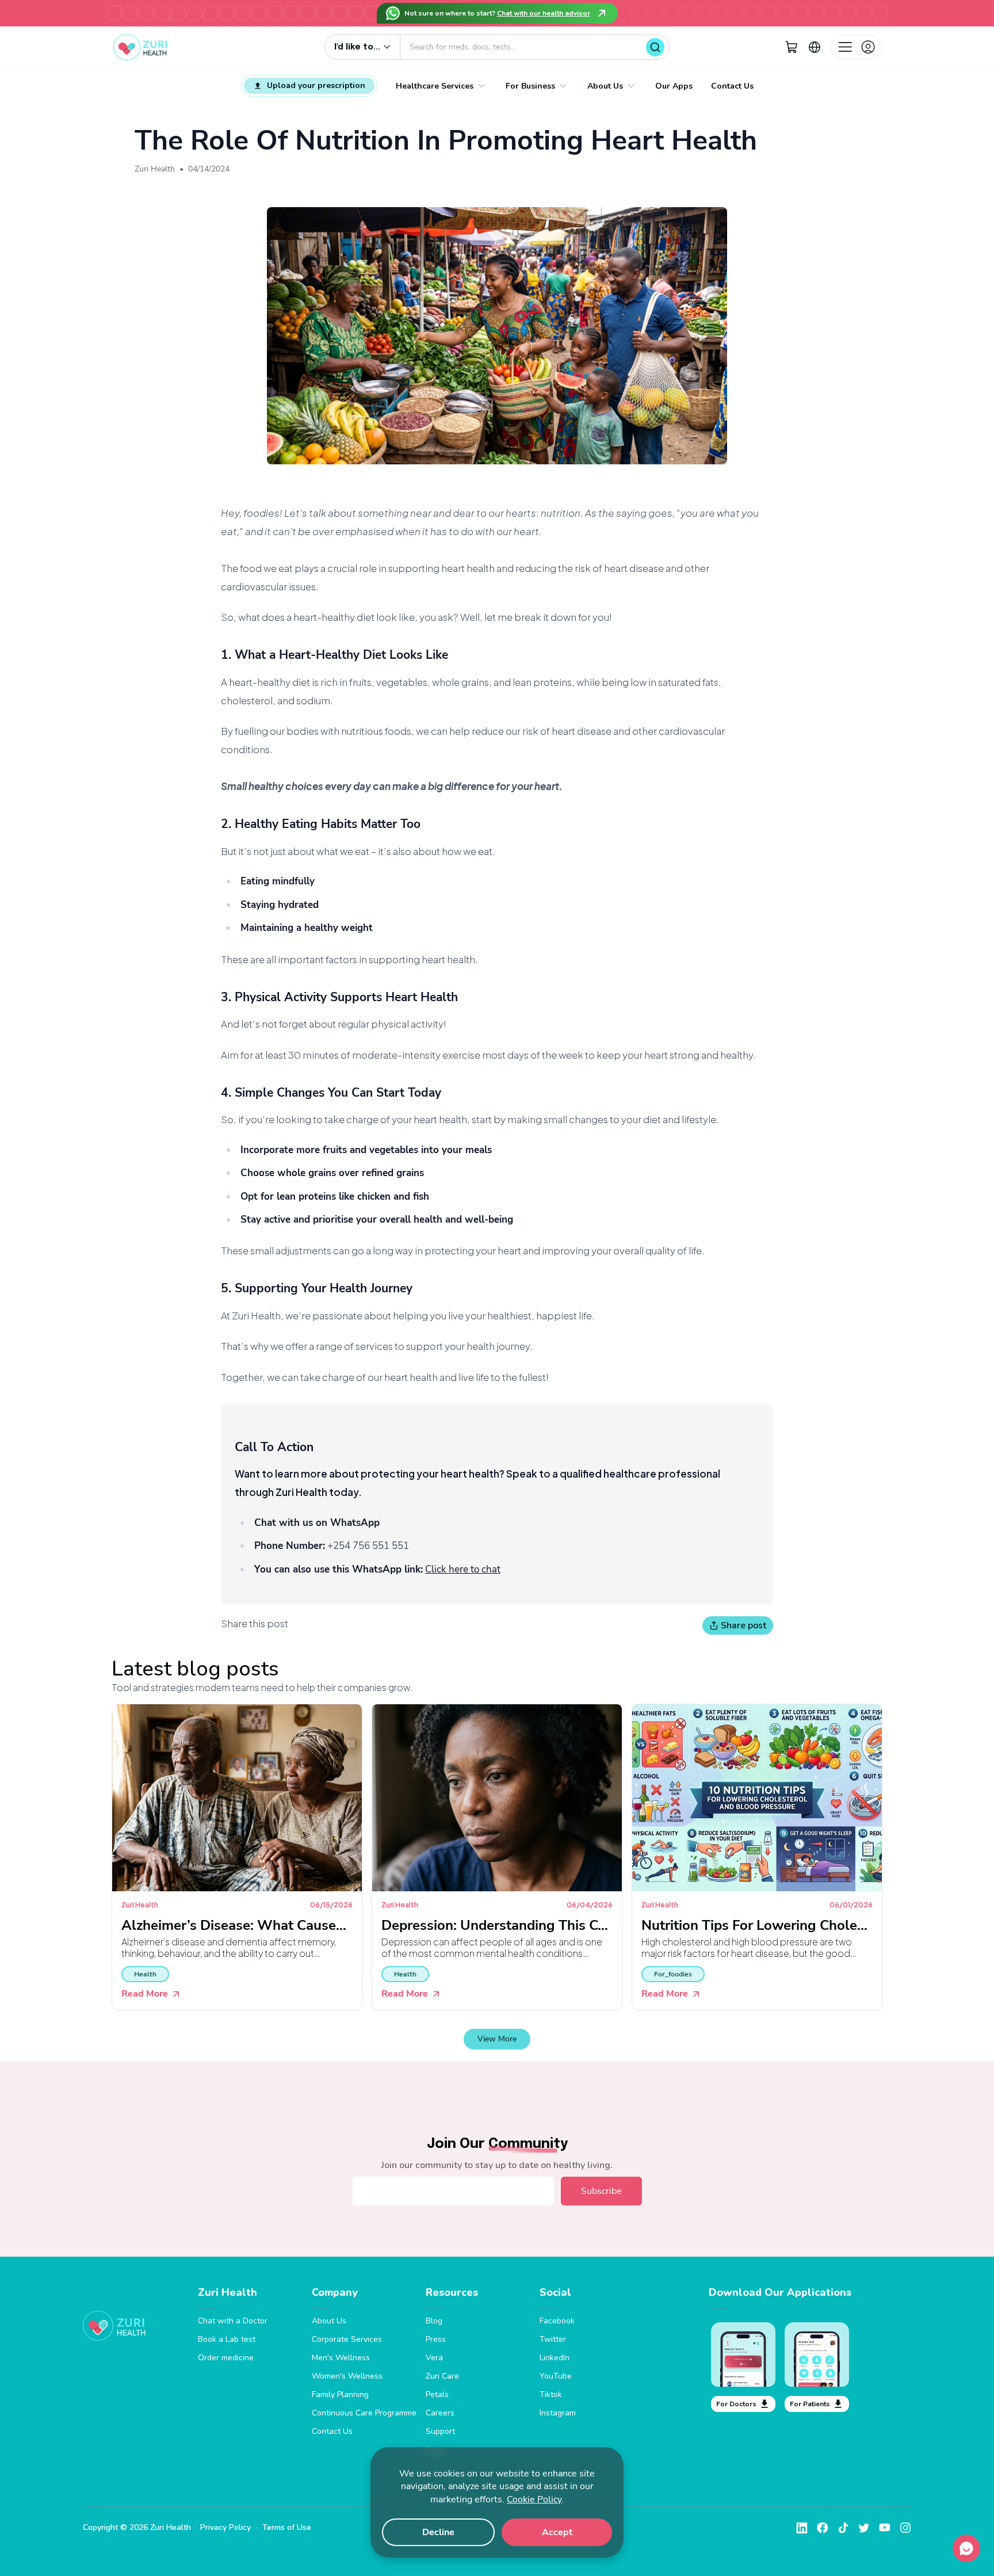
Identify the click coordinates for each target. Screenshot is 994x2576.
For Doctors (736, 2404)
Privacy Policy (225, 2527)
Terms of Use (287, 2527)
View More (497, 2039)
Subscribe (601, 2191)
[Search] (655, 47)
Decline (438, 2532)
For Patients (810, 2404)
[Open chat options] (966, 2548)
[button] (792, 47)
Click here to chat (463, 1569)
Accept (557, 2532)
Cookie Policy (534, 2499)
